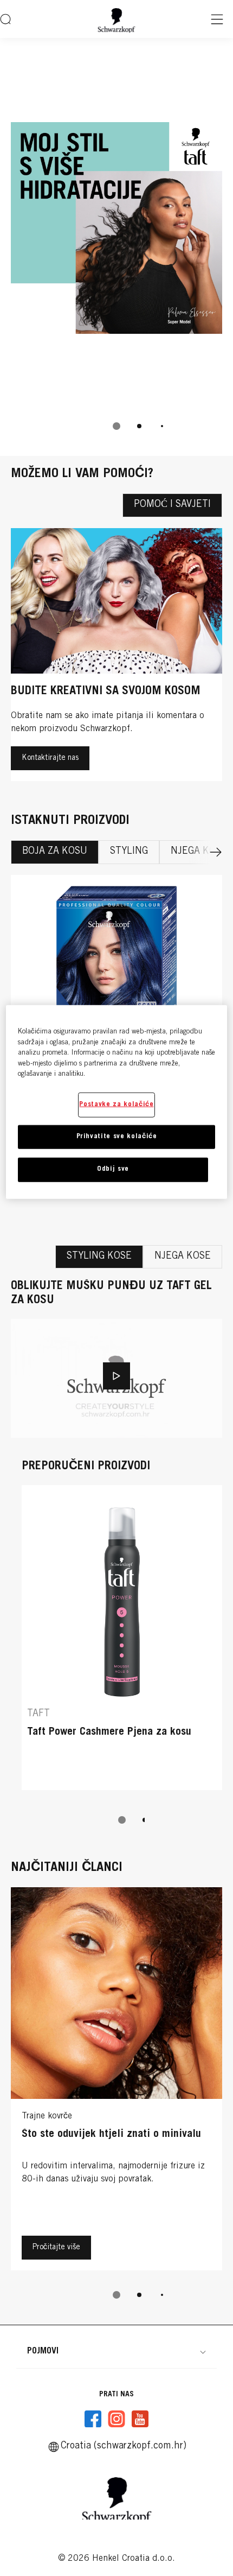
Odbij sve (113, 1169)
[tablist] (116, 426)
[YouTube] (140, 2419)
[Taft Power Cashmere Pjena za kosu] (122, 1643)
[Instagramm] (116, 2419)
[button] (116, 2351)
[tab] (116, 426)
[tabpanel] (116, 1559)
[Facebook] (93, 2419)
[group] (116, 247)
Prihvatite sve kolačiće (117, 1137)
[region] (117, 1102)
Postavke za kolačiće (116, 1105)
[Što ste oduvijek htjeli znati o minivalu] (116, 2082)
